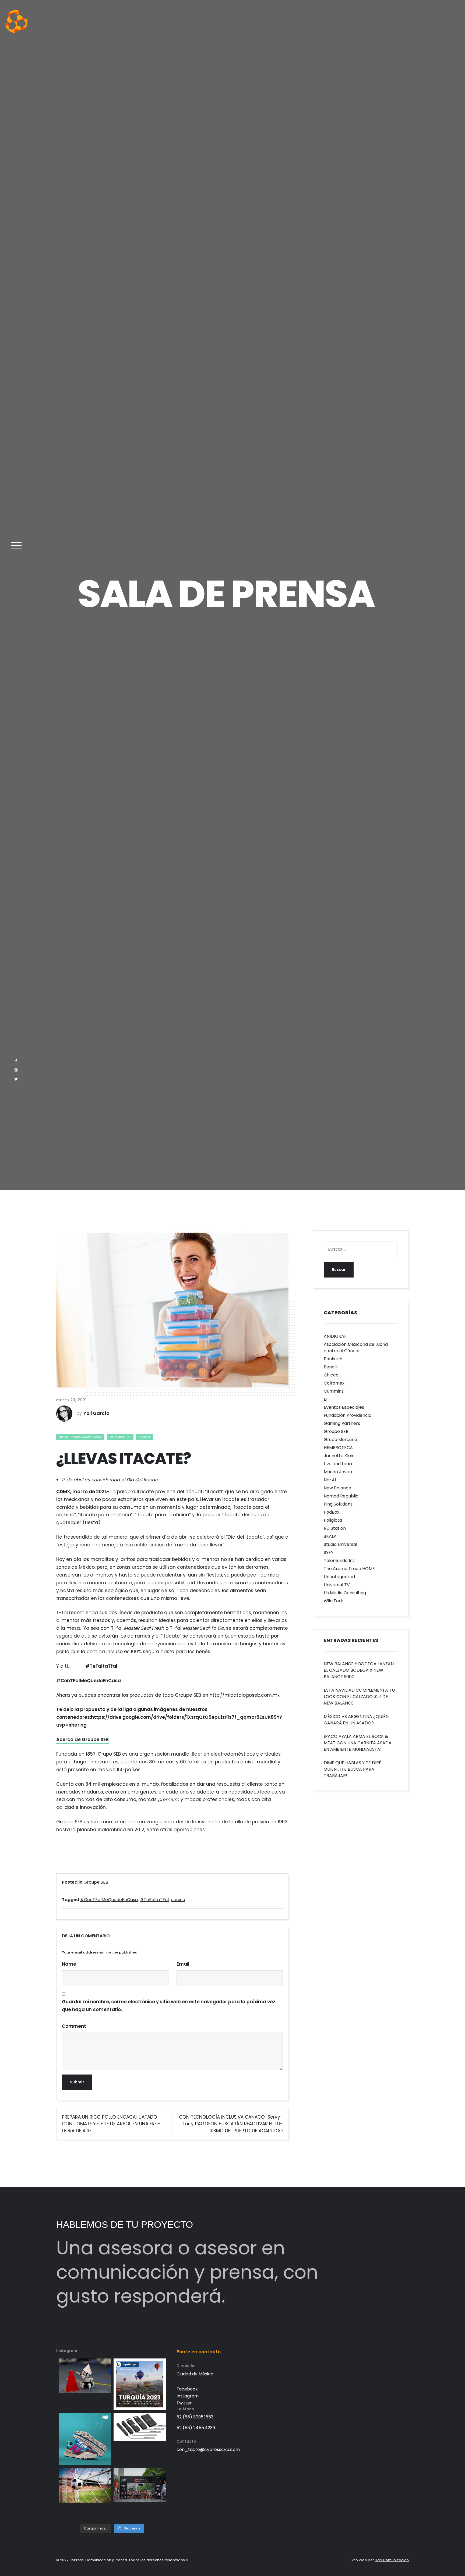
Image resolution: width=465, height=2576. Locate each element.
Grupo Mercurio (340, 2156)
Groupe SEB (336, 2148)
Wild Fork (333, 2317)
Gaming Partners (342, 2139)
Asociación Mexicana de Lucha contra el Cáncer (356, 2064)
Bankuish (333, 2075)
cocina (145, 2153)
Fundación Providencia (348, 2131)
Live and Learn (339, 2180)
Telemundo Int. (339, 2277)
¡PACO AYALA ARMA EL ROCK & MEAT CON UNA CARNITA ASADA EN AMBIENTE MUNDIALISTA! (358, 2459)
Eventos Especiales (344, 2123)
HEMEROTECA (338, 2164)
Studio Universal (340, 2260)
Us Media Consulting (345, 2309)
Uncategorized (339, 2293)
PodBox (332, 2228)
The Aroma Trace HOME (349, 2285)
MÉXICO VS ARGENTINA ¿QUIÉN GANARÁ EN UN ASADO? (356, 2436)
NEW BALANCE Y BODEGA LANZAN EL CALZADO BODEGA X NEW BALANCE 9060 (359, 2386)
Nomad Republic (341, 2212)
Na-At (330, 2196)
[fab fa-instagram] (16, 1715)
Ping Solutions (338, 2220)
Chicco (331, 2091)
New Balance (337, 2204)
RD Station (335, 2244)
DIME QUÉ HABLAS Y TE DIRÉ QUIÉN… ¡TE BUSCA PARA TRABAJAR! (353, 2485)
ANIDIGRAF (335, 2052)
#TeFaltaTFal (120, 2153)
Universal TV (337, 2301)
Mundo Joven (338, 2188)
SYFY (329, 2269)
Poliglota (333, 2236)
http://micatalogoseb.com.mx (245, 2411)
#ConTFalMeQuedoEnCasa (80, 2153)
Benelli (331, 2083)
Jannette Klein (339, 2172)
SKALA (330, 2252)
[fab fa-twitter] (16, 1724)
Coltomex (334, 2099)
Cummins (334, 2107)
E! (326, 2115)
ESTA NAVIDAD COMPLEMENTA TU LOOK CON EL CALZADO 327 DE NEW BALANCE (359, 2413)
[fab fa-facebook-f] (16, 1706)
